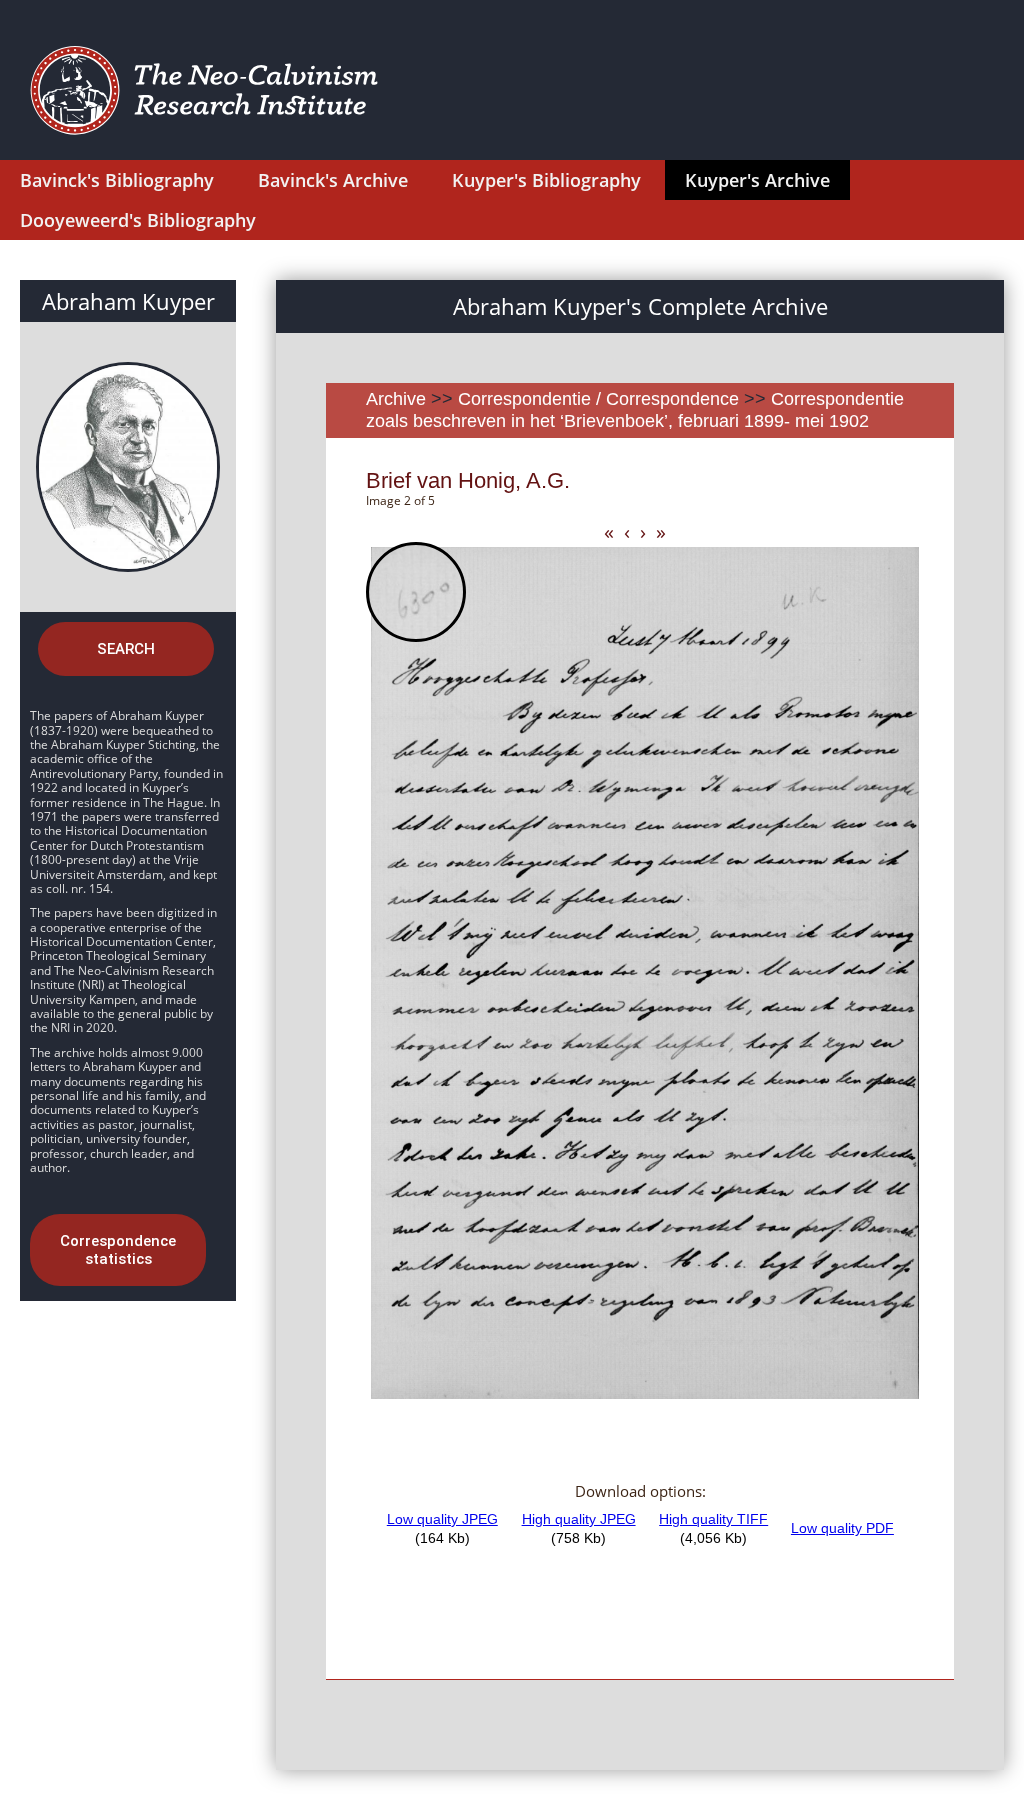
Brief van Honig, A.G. (468, 480)
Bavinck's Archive (333, 180)
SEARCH (126, 649)
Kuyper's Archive (757, 180)
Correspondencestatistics (118, 1250)
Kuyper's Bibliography (546, 180)
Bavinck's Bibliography (117, 180)
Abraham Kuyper (128, 301)
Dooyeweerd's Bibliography (138, 220)
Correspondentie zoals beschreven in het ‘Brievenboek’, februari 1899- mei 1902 (635, 410)
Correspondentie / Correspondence (598, 399)
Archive (396, 399)
